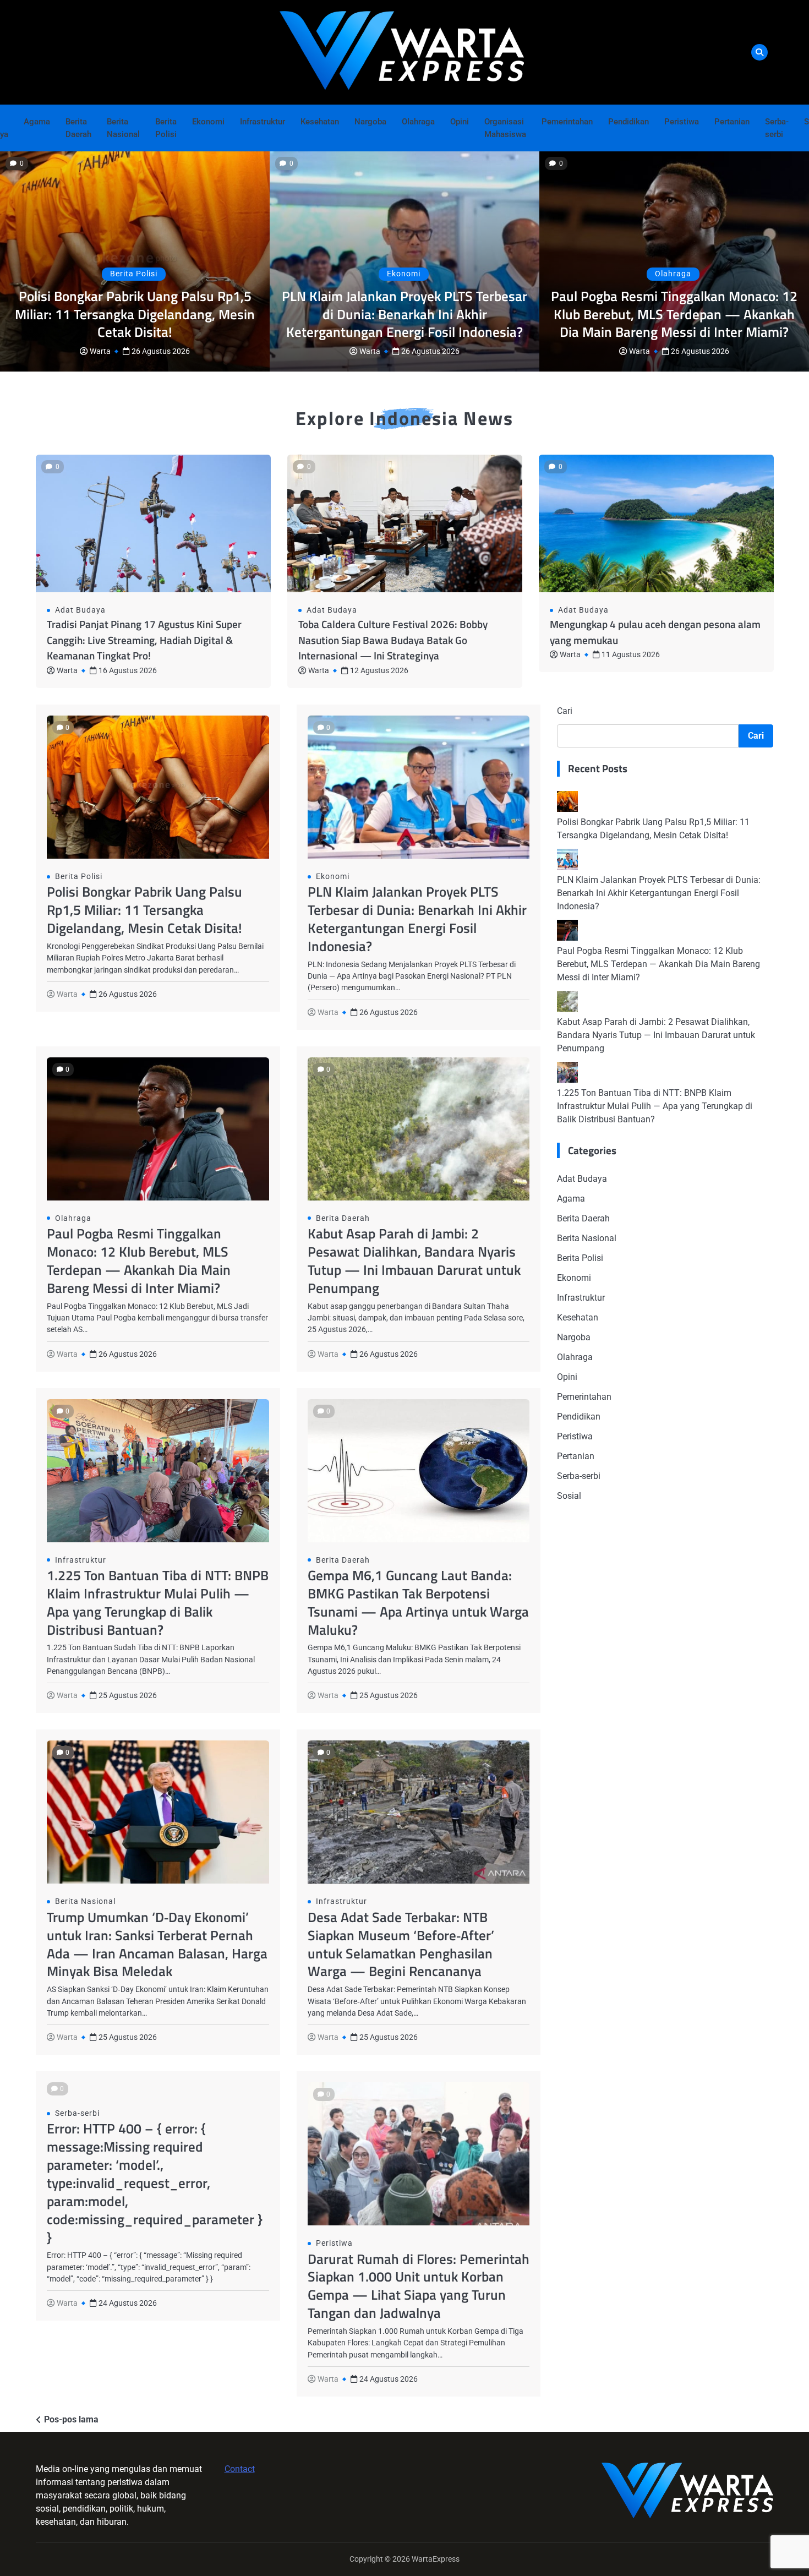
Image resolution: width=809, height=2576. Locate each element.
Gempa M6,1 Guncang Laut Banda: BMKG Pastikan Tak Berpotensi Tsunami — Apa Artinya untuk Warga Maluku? (418, 1602)
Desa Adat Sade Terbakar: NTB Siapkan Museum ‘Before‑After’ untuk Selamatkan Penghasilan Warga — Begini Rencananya (401, 1944)
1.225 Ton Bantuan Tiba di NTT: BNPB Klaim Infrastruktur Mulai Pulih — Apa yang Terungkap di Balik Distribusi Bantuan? (158, 1602)
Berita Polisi (166, 128)
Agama (37, 122)
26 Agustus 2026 (161, 351)
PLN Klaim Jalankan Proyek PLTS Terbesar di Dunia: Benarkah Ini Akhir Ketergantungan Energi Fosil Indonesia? (404, 314)
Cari (565, 711)
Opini (460, 122)
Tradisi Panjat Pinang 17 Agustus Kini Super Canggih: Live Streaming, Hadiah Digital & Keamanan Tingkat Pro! (144, 640)
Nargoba (370, 122)
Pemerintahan (567, 122)
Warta (100, 351)
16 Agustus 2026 (128, 670)
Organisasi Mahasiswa (505, 128)
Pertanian (732, 122)
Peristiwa (682, 122)
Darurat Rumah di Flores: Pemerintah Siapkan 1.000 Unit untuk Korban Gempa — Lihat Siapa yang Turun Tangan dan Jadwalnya (419, 2286)
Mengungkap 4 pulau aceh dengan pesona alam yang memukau (655, 632)
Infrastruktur (263, 122)
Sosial (569, 1496)
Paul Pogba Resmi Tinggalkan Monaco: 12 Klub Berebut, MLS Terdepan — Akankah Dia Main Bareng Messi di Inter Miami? (674, 314)
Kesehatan (320, 122)
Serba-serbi (777, 128)
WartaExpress (436, 2559)
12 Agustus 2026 (379, 670)
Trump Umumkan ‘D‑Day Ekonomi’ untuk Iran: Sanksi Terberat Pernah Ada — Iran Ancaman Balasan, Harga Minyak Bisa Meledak (157, 1944)
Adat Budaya (80, 610)
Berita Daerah (78, 128)
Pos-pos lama (71, 2419)
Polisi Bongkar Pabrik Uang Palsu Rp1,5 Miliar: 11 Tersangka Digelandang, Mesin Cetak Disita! (135, 314)
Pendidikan (628, 122)
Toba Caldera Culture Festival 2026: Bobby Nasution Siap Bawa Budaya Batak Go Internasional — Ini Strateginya (393, 640)
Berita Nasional (123, 128)
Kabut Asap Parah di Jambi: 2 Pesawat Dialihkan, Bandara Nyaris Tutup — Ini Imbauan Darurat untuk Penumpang (414, 1260)
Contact (240, 2469)
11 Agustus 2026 (631, 654)
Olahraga (418, 122)
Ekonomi (208, 122)
